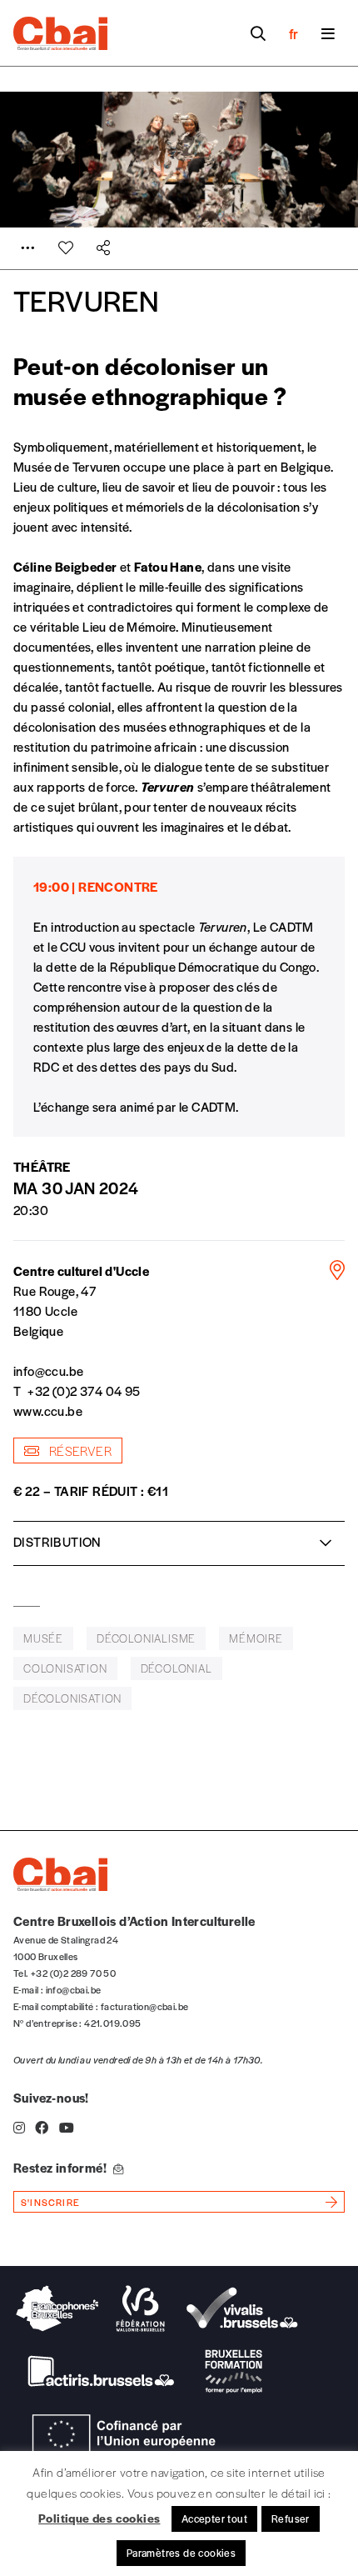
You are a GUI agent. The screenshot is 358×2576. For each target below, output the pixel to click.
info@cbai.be (74, 1989)
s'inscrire (50, 2202)
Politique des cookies (99, 2518)
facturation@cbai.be (145, 2006)
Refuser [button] (291, 2518)
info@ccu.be (48, 1371)
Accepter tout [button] (214, 2518)
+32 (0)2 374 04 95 (84, 1391)
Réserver (79, 1451)
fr (293, 33)
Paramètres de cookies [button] (181, 2553)
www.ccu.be (48, 1411)
